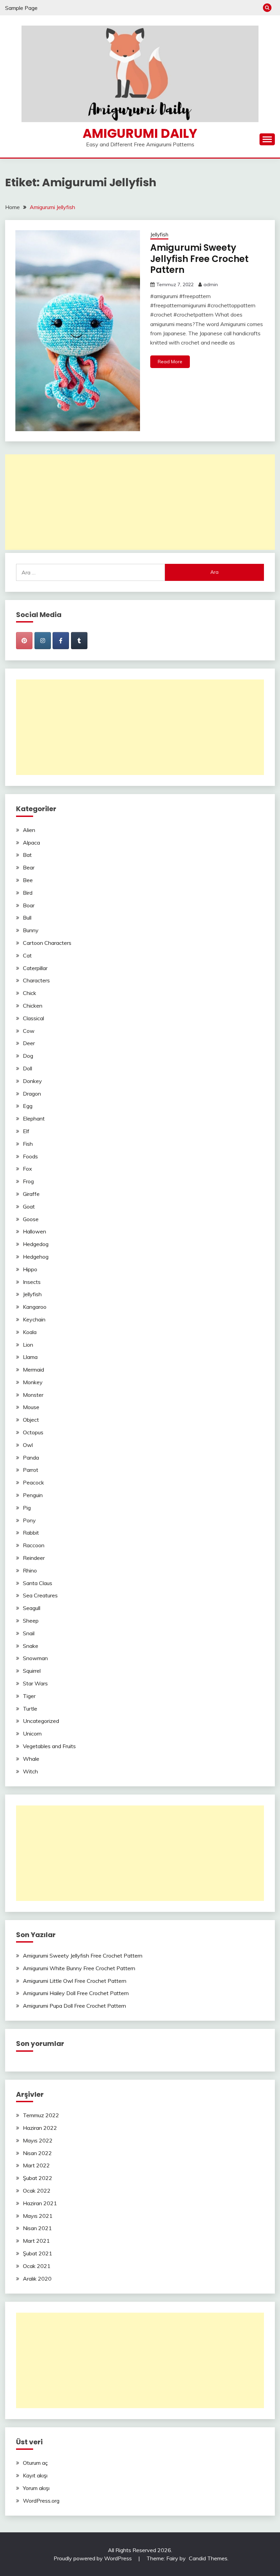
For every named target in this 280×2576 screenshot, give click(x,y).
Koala (30, 1332)
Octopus (33, 1432)
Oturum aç (35, 2463)
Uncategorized (41, 1721)
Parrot (31, 1470)
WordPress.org (41, 2501)
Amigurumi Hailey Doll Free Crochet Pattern (76, 1993)
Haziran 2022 (40, 2128)
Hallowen (34, 1231)
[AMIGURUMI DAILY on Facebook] (61, 641)
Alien (29, 830)
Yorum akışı (36, 2488)
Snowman (35, 1658)
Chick (30, 993)
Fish (28, 1144)
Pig (27, 1508)
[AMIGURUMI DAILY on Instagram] (43, 641)
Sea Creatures (40, 1595)
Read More (170, 362)
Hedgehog (36, 1257)
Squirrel (32, 1671)
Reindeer (34, 1558)
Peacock (33, 1482)
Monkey (33, 1382)
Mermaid (33, 1370)
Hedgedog (36, 1244)
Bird (28, 893)
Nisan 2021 (37, 2228)
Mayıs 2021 (38, 2216)
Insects (32, 1282)
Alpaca (31, 843)
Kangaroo (35, 1307)
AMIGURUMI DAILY (140, 133)
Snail (29, 1633)
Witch (30, 1771)
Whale (31, 1759)
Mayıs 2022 (38, 2140)
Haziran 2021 (40, 2203)
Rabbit (31, 1533)
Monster (33, 1395)
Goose (31, 1219)
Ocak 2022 (37, 2191)
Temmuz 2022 (41, 2115)
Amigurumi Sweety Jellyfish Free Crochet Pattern (199, 259)
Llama (30, 1357)
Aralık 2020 (37, 2279)
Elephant (34, 1118)
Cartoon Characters (47, 943)
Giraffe (31, 1194)
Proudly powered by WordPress (93, 2558)
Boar (29, 905)
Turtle (30, 1709)
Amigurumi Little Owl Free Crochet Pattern (75, 1981)
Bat (27, 855)
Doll (27, 1068)
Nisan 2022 (37, 2153)
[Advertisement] (140, 502)
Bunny (31, 930)
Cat (27, 955)
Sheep (31, 1621)
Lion (28, 1345)
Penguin (33, 1495)
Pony (29, 1520)
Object (31, 1420)
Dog (28, 1056)
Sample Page (21, 8)
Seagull (32, 1608)
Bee (28, 880)
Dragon (32, 1094)
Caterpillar (35, 968)
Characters (36, 980)
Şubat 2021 (38, 2253)
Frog (28, 1181)
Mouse (31, 1407)
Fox (27, 1169)
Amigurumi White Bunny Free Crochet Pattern (79, 1968)
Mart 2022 (36, 2165)
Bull (27, 918)
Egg (28, 1106)
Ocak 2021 (37, 2266)
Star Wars (35, 1683)
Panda (31, 1458)
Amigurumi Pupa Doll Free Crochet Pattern (74, 2006)
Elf (26, 1131)
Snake (31, 1646)
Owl (28, 1445)
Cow (29, 1031)
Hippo (30, 1269)
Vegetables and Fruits (49, 1746)
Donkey (32, 1081)
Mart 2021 (36, 2241)
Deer (29, 1043)
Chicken (33, 1006)
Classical (33, 1018)
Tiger (29, 1696)
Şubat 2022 (38, 2178)
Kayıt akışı (35, 2475)
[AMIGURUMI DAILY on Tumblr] (79, 641)
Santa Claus (38, 1583)
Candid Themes (208, 2558)
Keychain (34, 1319)
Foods (30, 1156)
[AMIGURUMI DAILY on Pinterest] (24, 641)
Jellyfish (159, 235)
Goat (29, 1206)
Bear (29, 867)
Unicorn (32, 1733)
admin (211, 284)
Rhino (30, 1570)
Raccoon (34, 1545)
